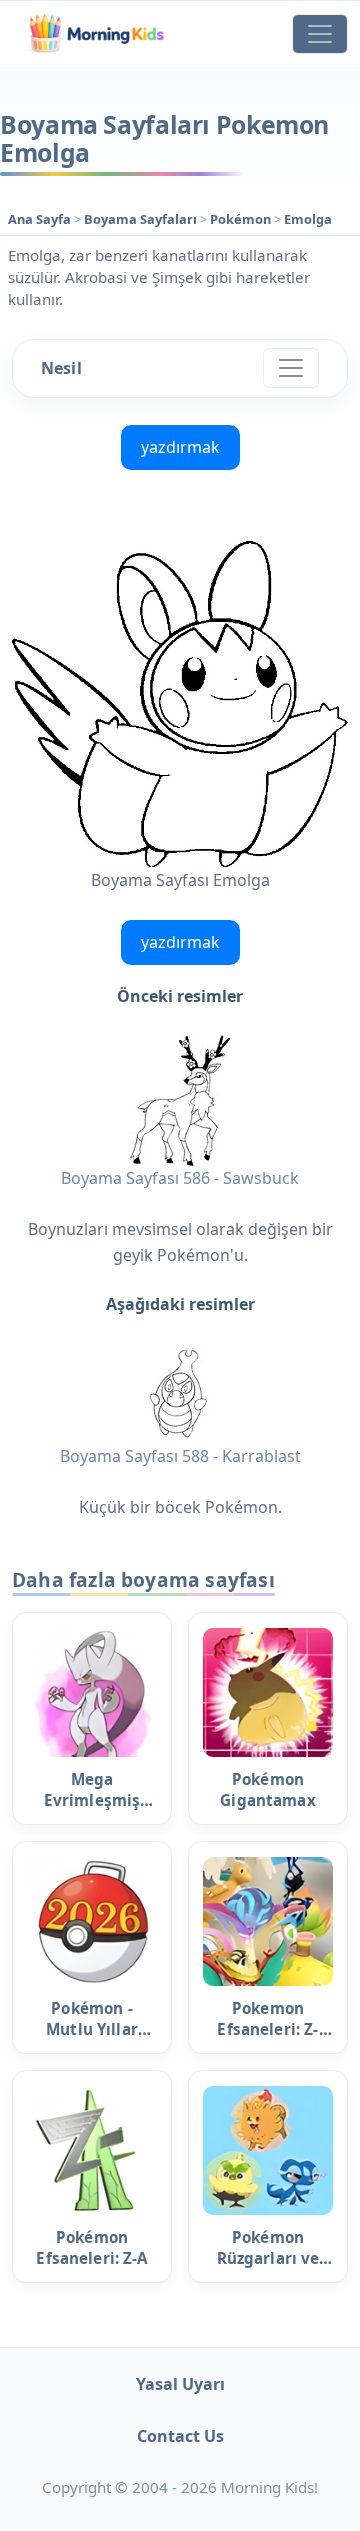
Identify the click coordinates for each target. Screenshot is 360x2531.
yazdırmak (180, 447)
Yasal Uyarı (180, 2384)
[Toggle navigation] (320, 34)
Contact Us (180, 2436)
